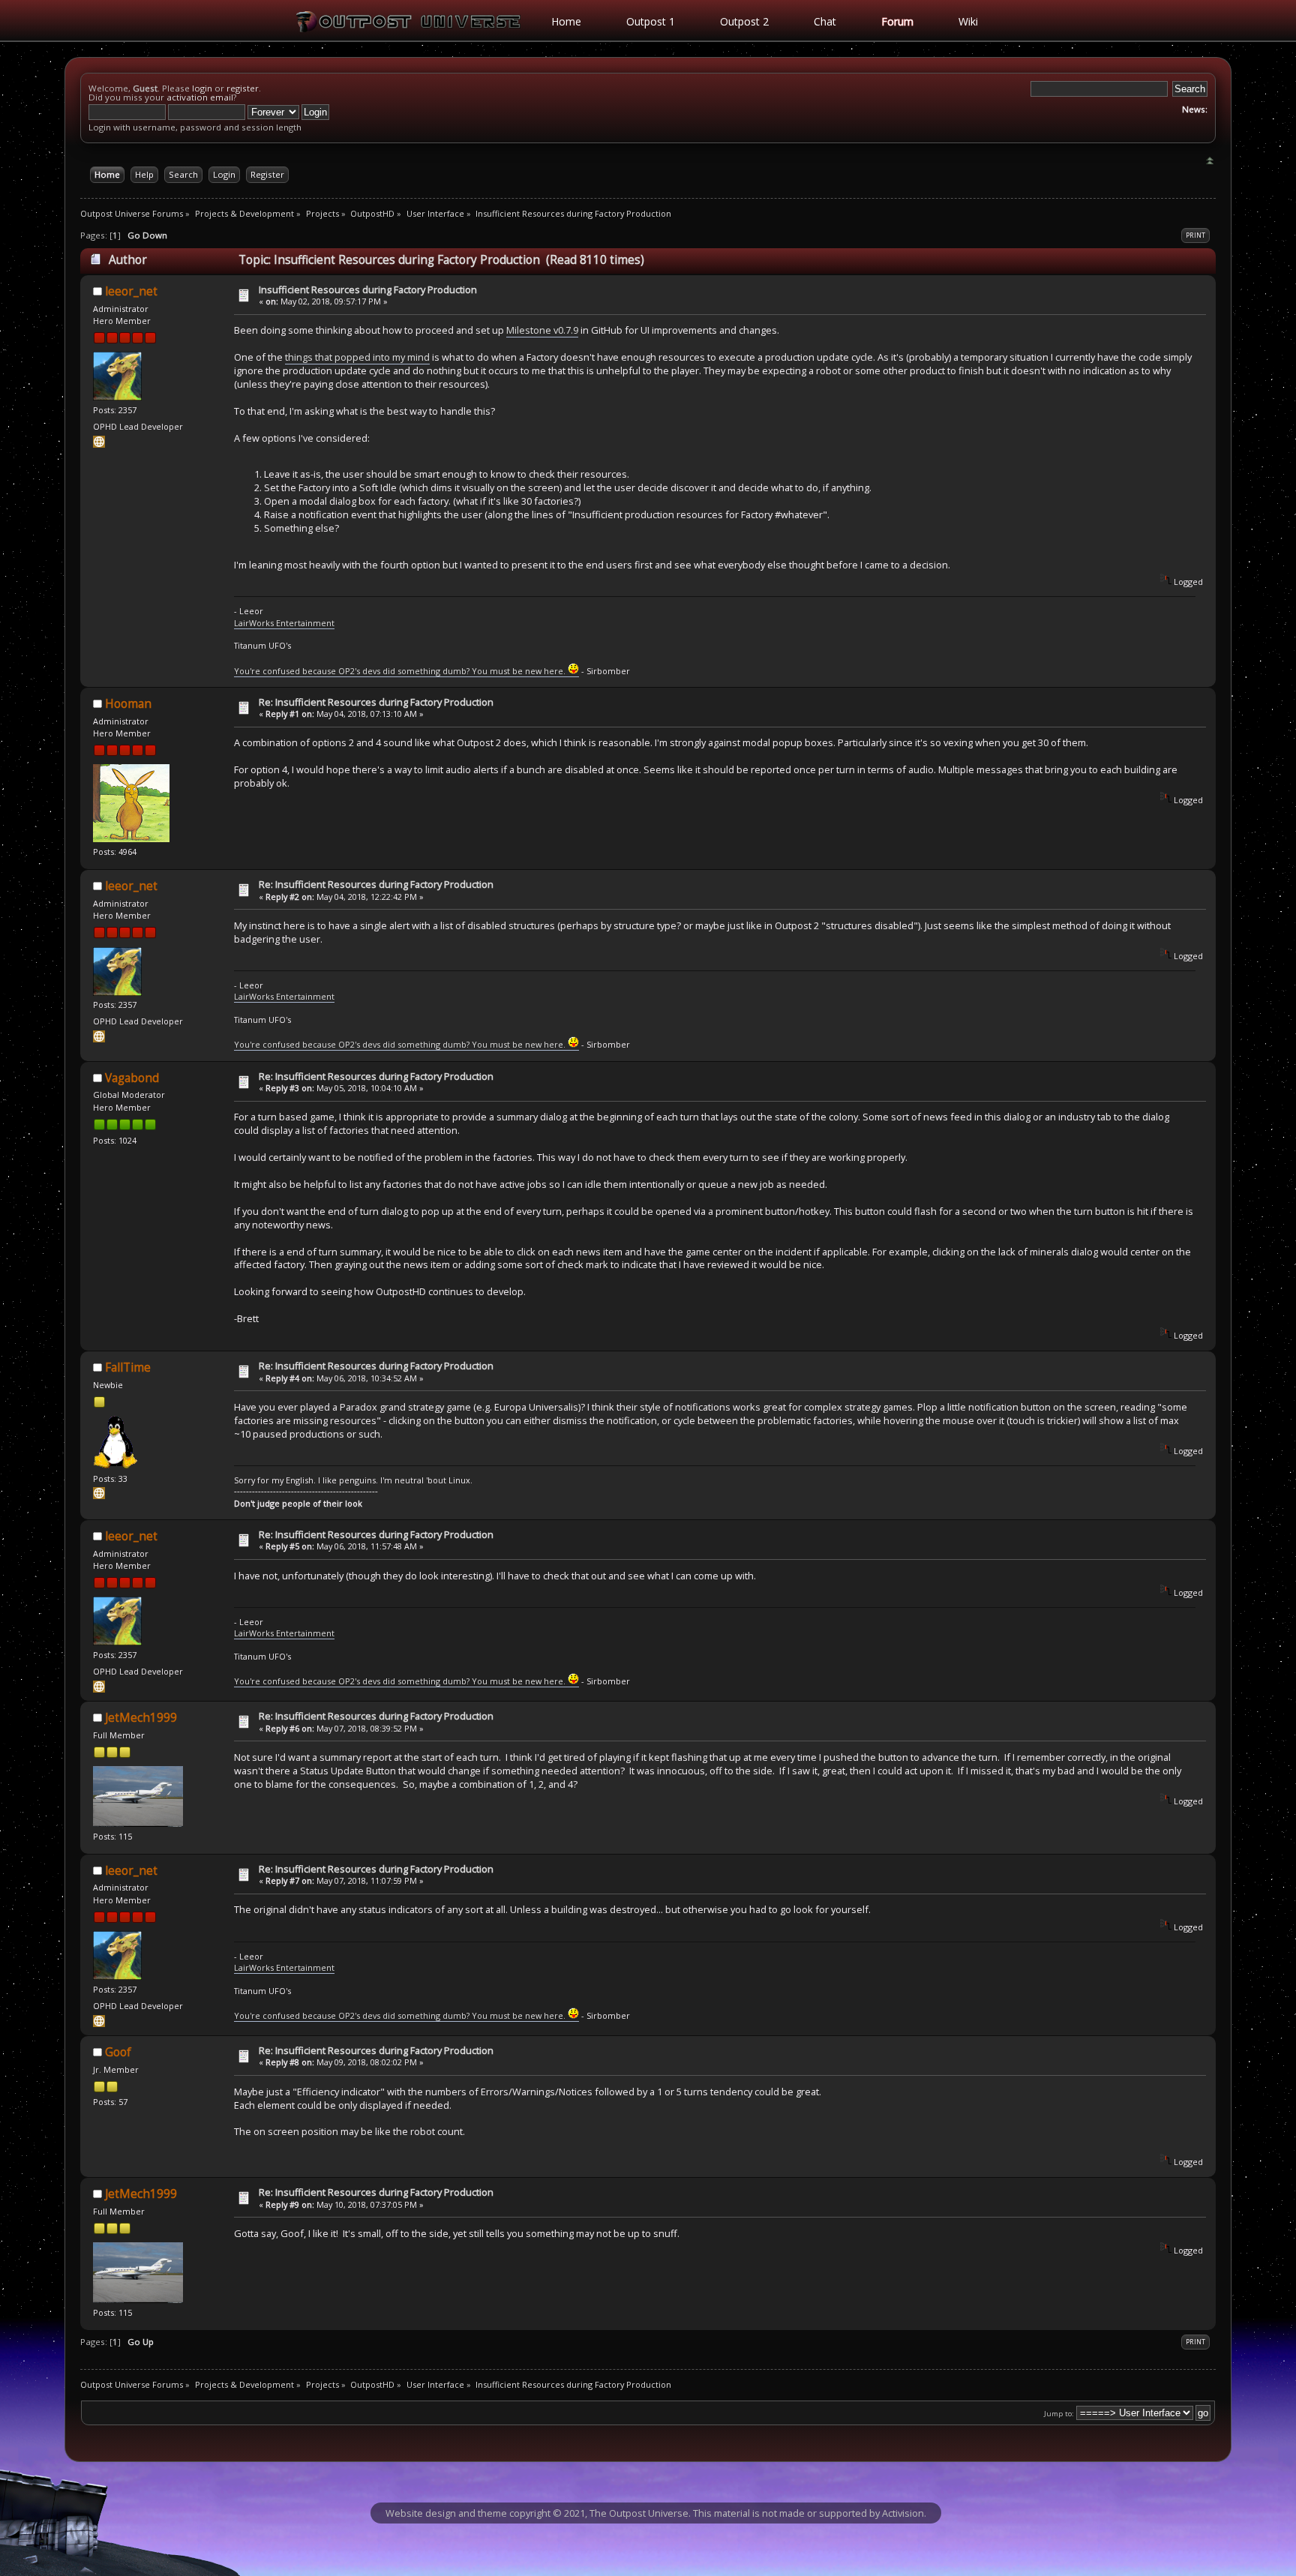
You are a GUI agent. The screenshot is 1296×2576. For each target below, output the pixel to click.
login (202, 88)
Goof (118, 2052)
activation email (200, 97)
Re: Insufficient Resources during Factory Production (376, 702)
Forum (897, 21)
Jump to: (1059, 2414)
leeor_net (131, 291)
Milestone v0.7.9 (542, 330)
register (243, 88)
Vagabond (132, 1078)
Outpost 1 (651, 21)
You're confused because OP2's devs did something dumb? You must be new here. (401, 671)
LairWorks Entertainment (284, 623)
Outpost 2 (744, 21)
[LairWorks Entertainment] (99, 444)
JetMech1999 (141, 1718)
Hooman (128, 704)
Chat (825, 21)
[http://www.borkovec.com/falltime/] (99, 1496)
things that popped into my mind (357, 357)
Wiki (968, 21)
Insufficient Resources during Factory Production (368, 289)
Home (566, 21)
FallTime (128, 1367)
